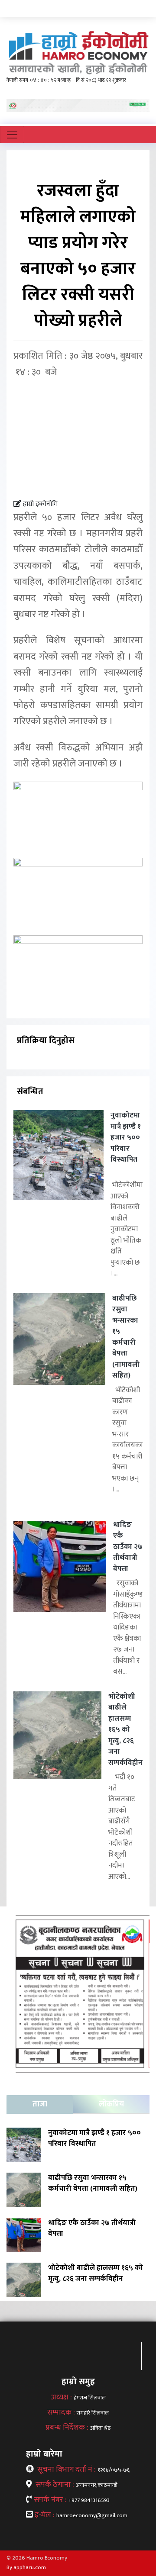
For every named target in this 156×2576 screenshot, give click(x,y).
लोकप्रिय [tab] (111, 2104)
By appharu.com (26, 2567)
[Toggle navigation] (12, 135)
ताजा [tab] (40, 2104)
